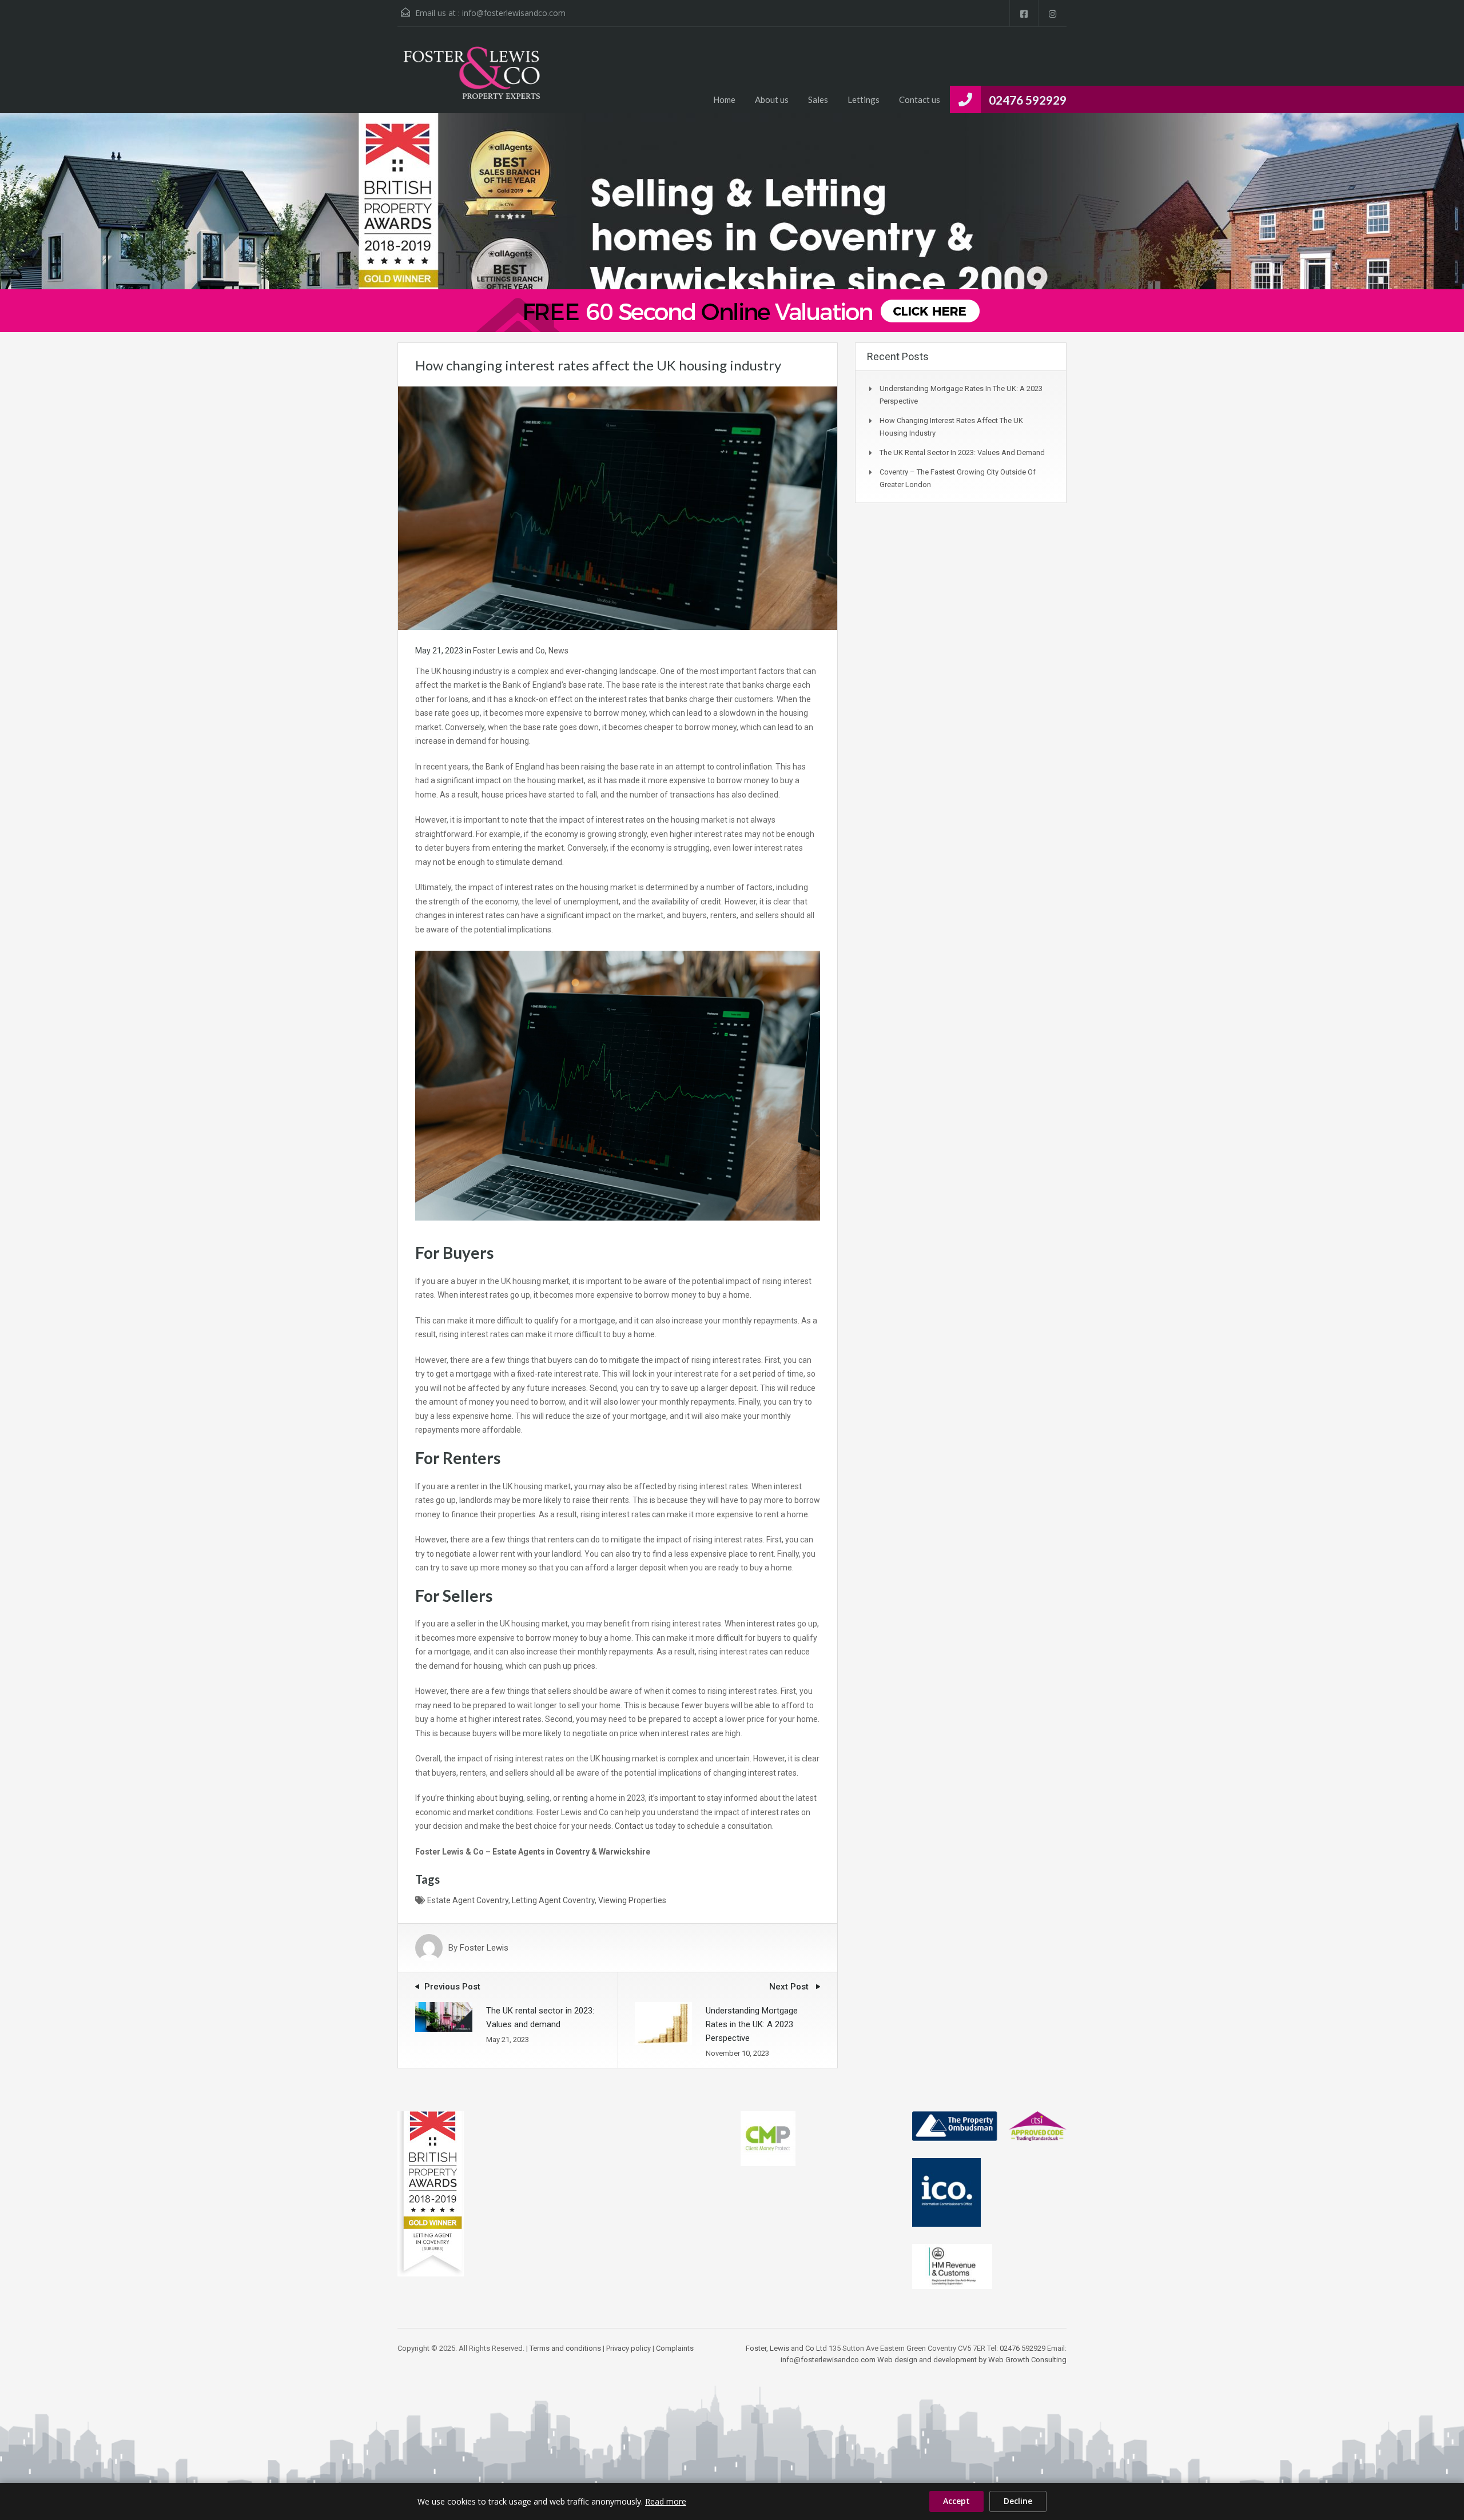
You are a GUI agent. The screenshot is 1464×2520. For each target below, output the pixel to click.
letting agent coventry (553, 1900)
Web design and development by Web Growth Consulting (972, 2360)
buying (511, 1798)
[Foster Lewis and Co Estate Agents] (472, 79)
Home (724, 99)
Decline (1018, 2501)
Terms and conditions (565, 2348)
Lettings (864, 99)
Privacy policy (628, 2348)
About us (772, 99)
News (558, 651)
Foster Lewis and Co (509, 651)
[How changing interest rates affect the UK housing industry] (618, 508)
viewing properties (632, 1900)
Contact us (920, 99)
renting (575, 1798)
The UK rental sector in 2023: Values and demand (962, 452)
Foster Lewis (484, 1948)
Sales (818, 99)
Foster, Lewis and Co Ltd (786, 2348)
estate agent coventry (468, 1900)
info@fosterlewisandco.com (514, 13)
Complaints (675, 2348)
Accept (956, 2501)
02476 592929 (1028, 100)
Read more (666, 2501)
